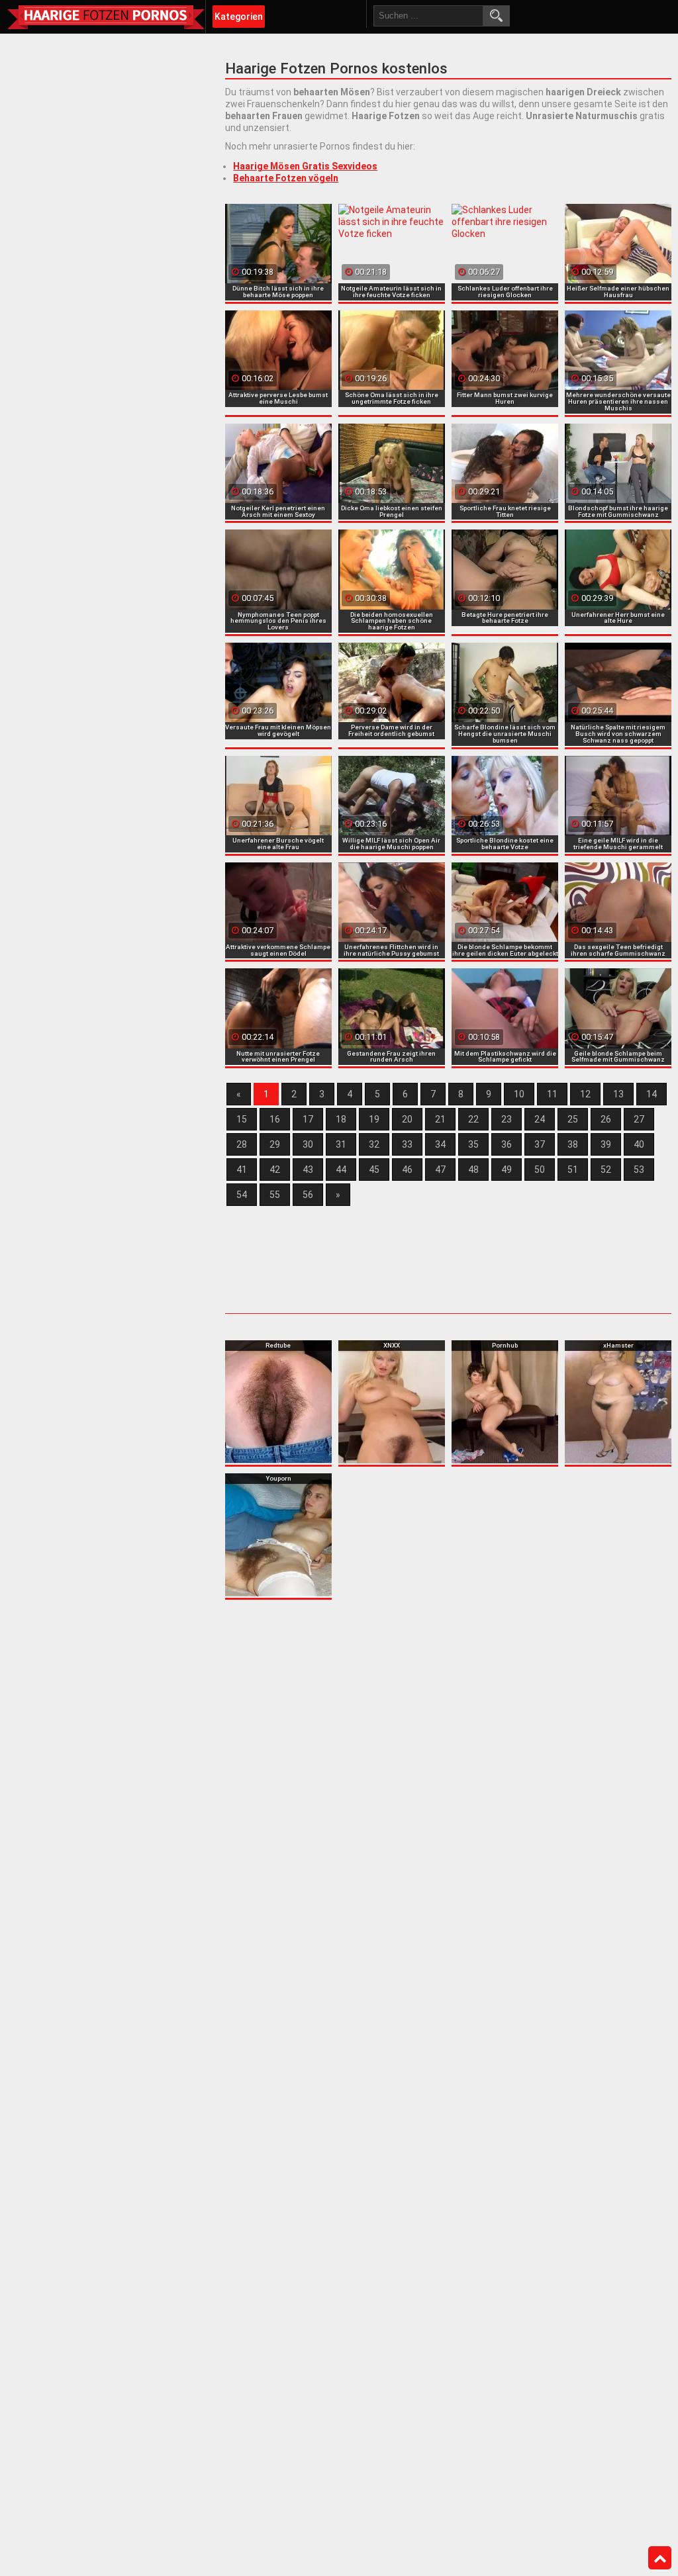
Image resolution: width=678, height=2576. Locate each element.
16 (275, 1119)
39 (606, 1144)
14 (652, 1094)
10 (519, 1094)
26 (606, 1119)
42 (275, 1170)
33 (407, 1144)
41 (242, 1170)
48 (473, 1170)
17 (308, 1119)
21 (440, 1119)
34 (440, 1144)
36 (507, 1144)
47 (440, 1170)
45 (374, 1170)
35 (473, 1144)
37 (540, 1144)
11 (552, 1094)
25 (573, 1119)
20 (407, 1119)
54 (242, 1195)
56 (308, 1195)
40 (639, 1144)
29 (275, 1144)
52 (606, 1170)
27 (639, 1119)
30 (308, 1144)
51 (573, 1170)
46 (407, 1170)
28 (242, 1144)
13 (618, 1094)
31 (341, 1144)
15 (242, 1119)
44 (341, 1170)
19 (374, 1119)
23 (507, 1119)
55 (275, 1195)
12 (585, 1094)
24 (540, 1119)
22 (473, 1119)
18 (341, 1119)
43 (308, 1170)
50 (540, 1170)
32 (374, 1144)
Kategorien (239, 17)
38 (573, 1144)
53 (639, 1170)
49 (507, 1170)
